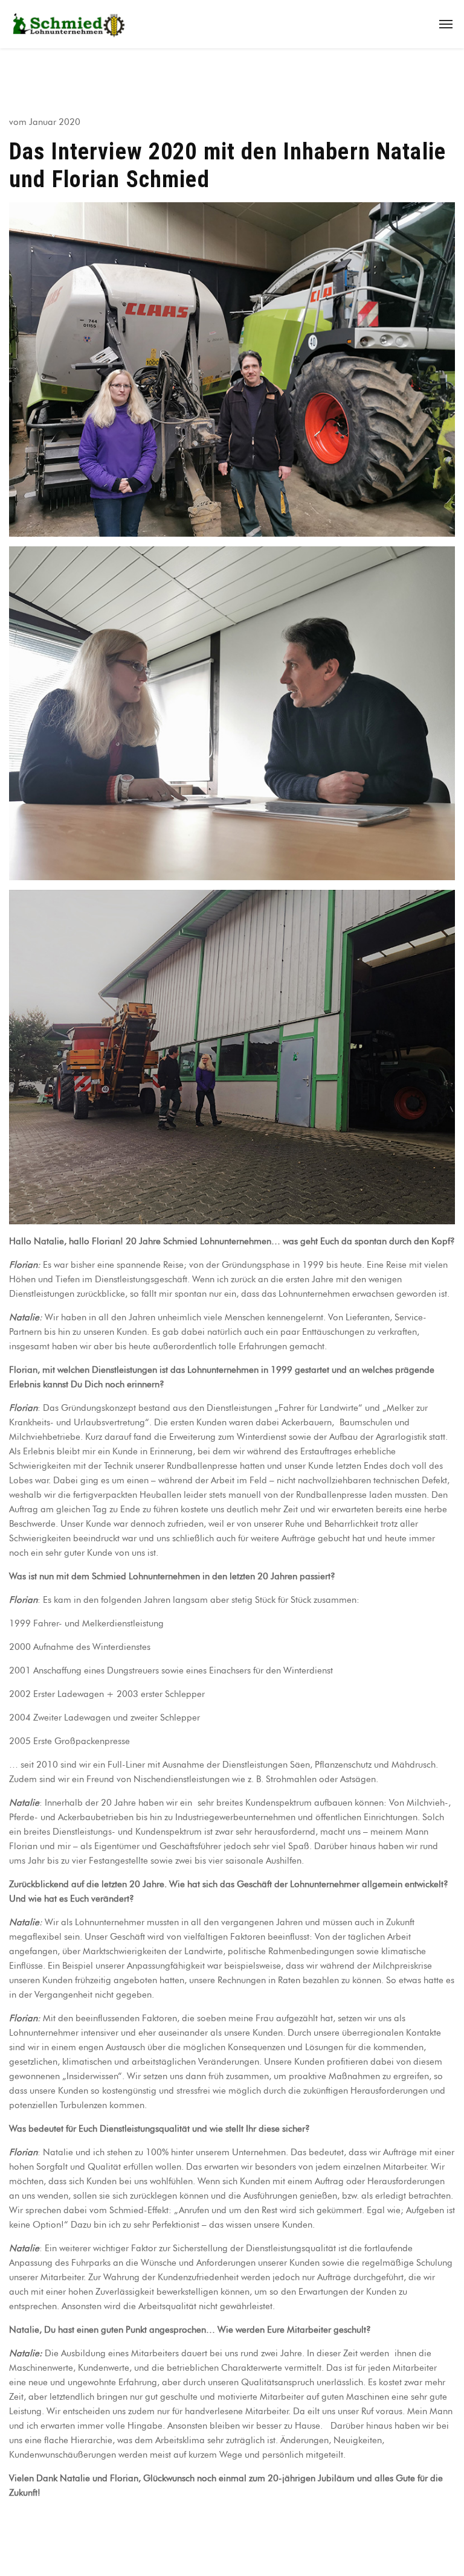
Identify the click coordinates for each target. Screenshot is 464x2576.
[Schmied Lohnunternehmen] (69, 24)
